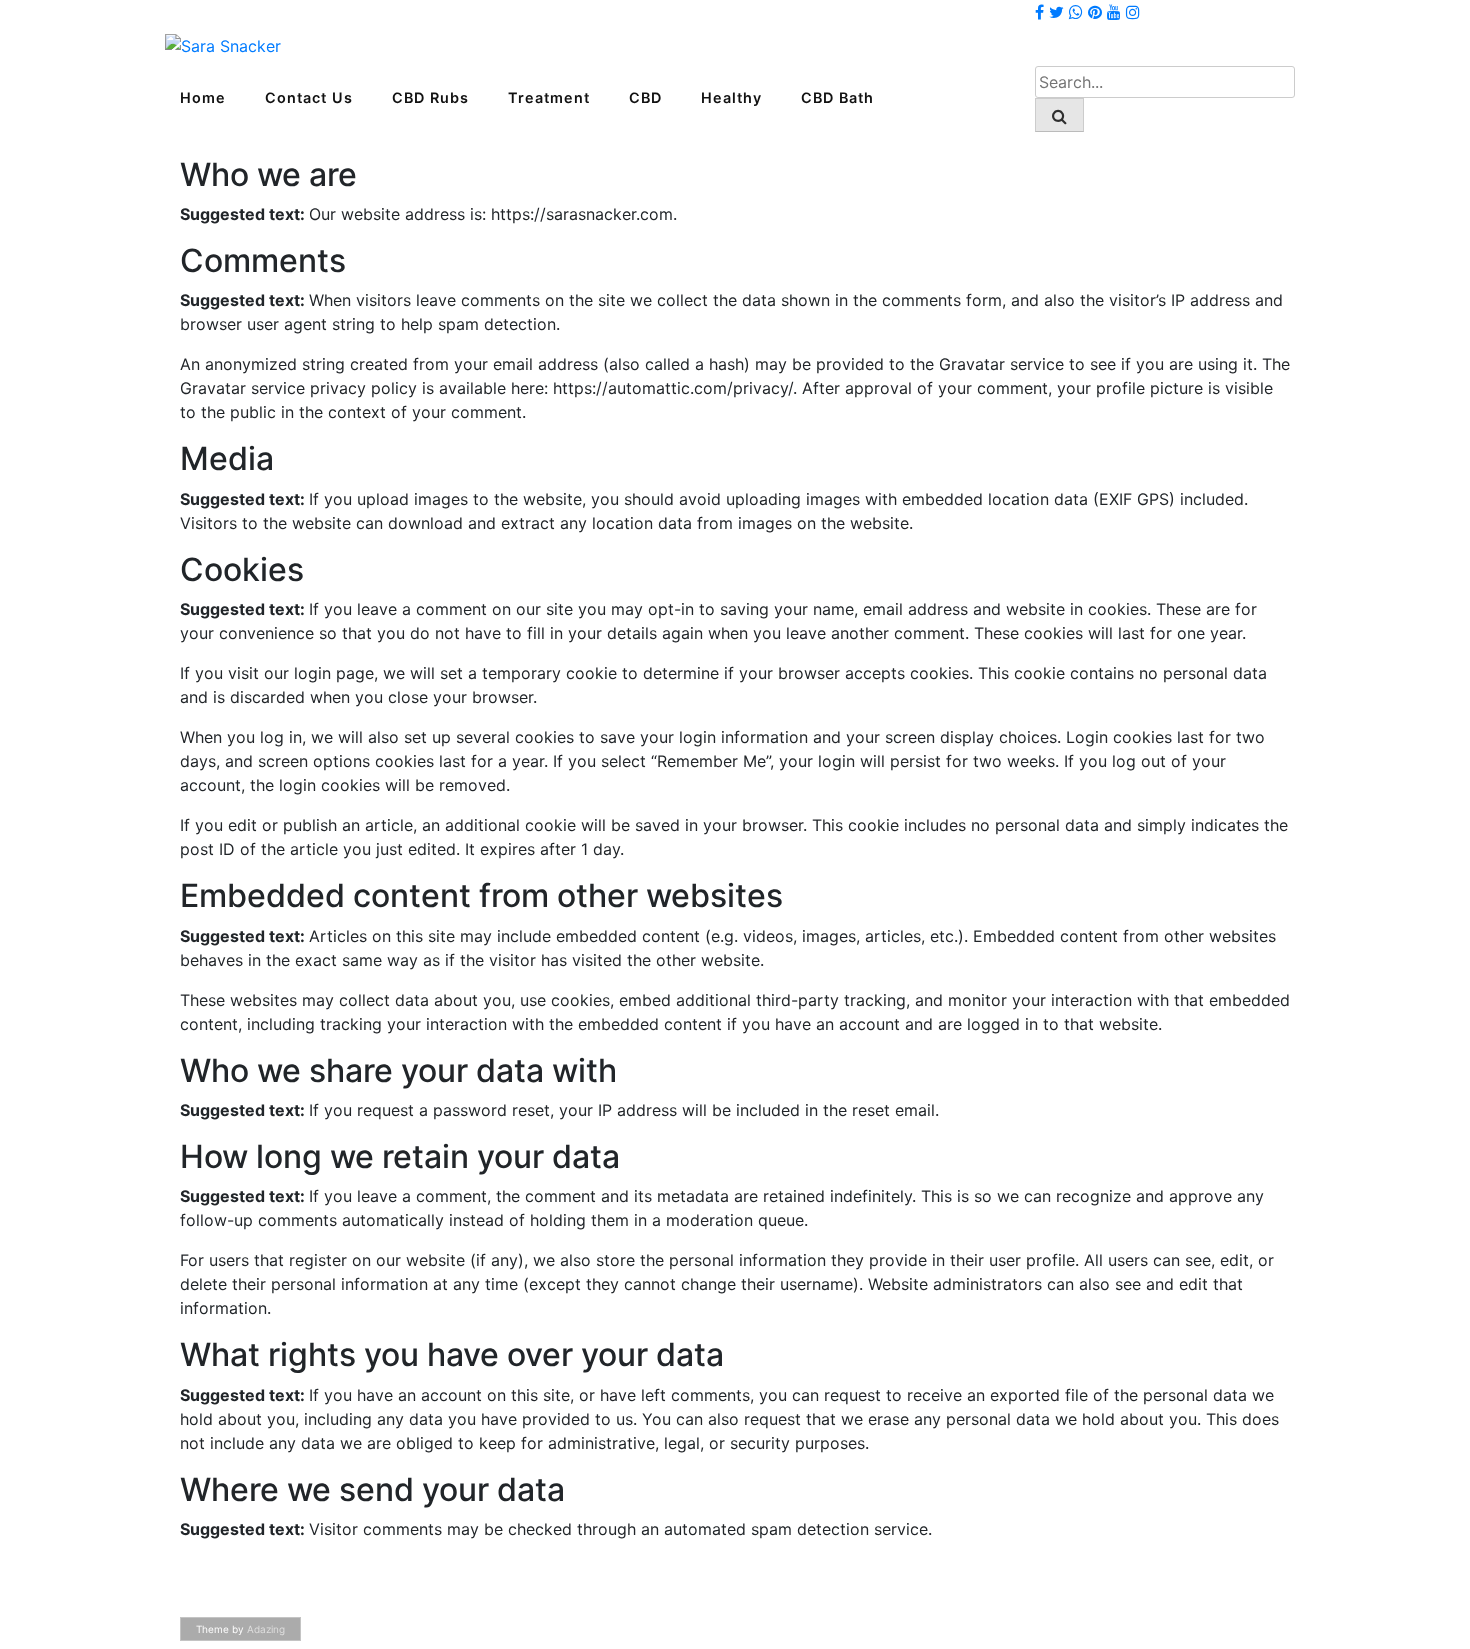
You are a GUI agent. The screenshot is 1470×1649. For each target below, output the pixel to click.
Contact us (309, 97)
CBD (645, 97)
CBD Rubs (430, 97)
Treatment (549, 97)
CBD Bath (837, 97)
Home (203, 97)
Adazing (266, 1629)
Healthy (731, 97)
